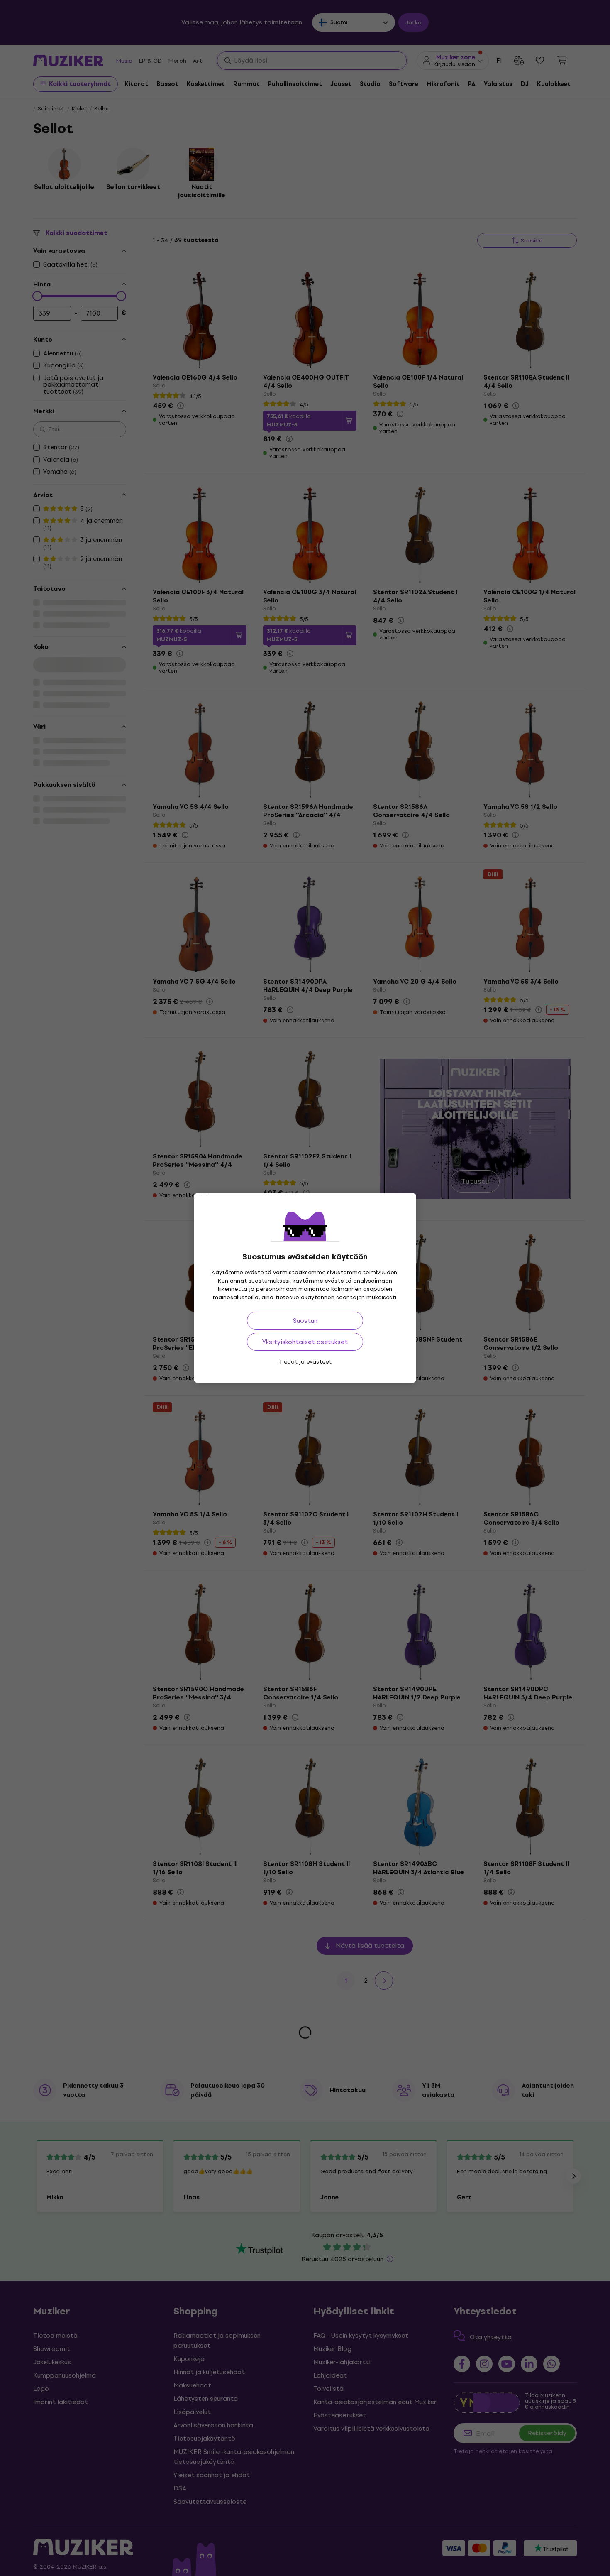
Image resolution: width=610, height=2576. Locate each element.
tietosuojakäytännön (305, 1297)
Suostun (305, 1321)
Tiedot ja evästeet (305, 1362)
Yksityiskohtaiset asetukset (305, 1342)
